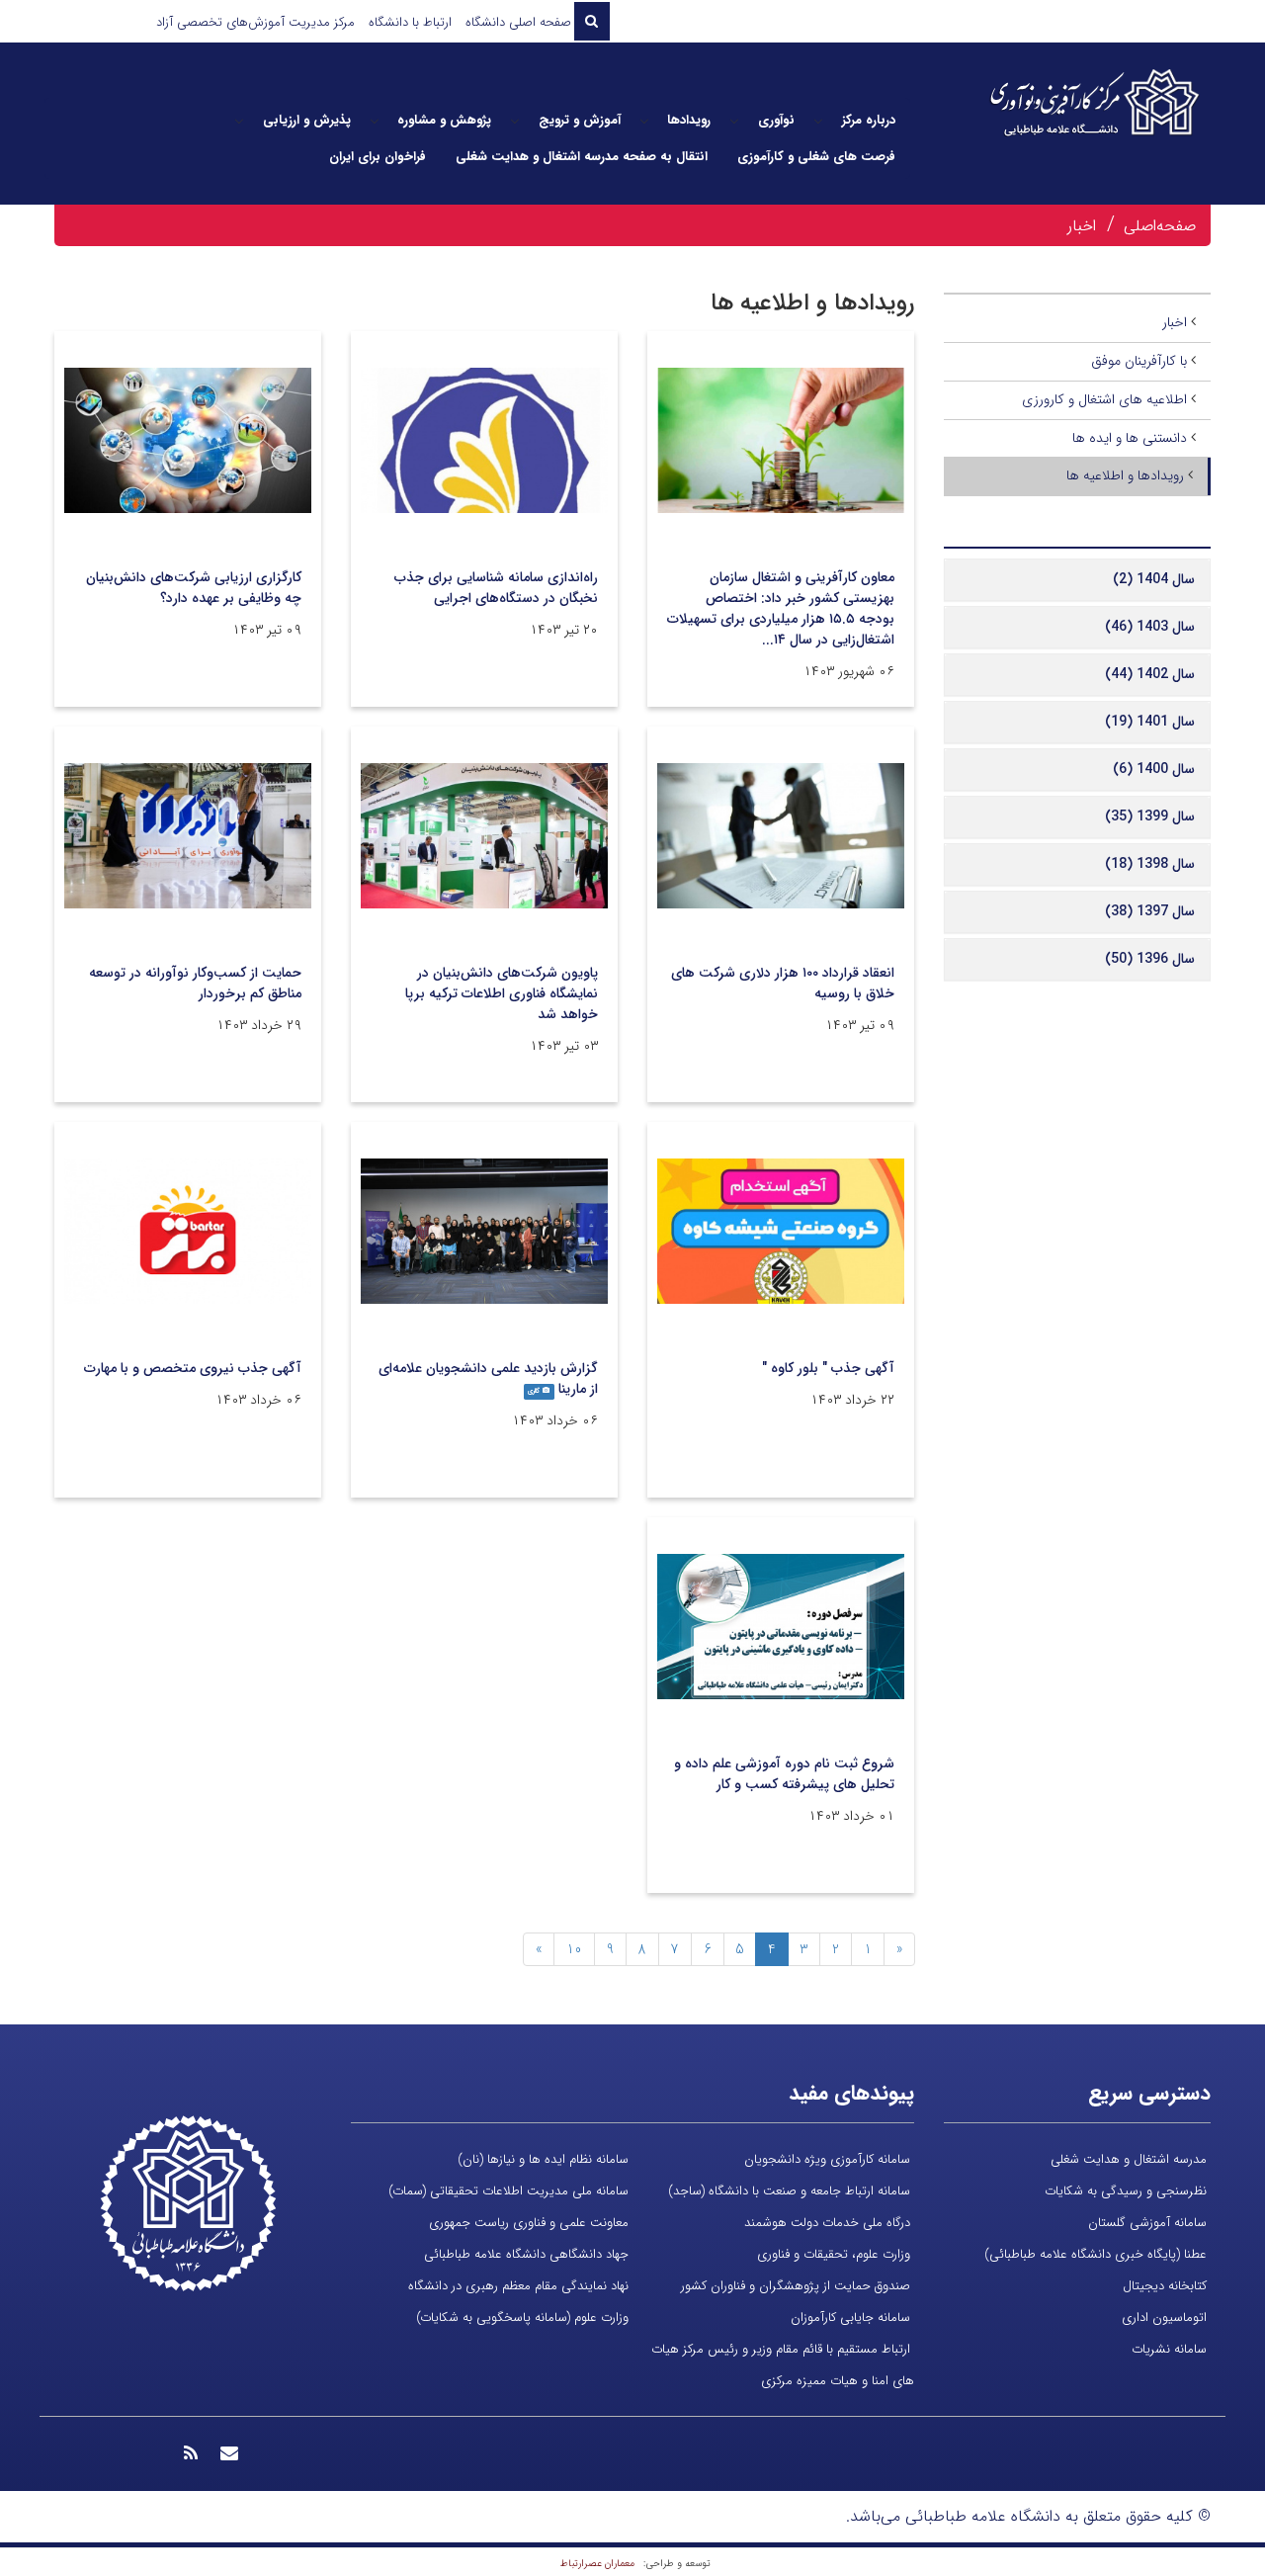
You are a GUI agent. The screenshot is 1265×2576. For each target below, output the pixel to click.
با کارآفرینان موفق (1139, 361)
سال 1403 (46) (1150, 627)
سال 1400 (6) (1154, 769)
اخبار (1082, 226)
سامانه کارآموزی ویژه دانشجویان (827, 2159)
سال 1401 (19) (1150, 722)
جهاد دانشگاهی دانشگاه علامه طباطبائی (526, 2254)
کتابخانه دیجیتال (1165, 2286)
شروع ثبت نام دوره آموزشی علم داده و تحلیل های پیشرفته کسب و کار (784, 1774)
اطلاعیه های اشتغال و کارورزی (1104, 399)
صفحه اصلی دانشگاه (518, 22)
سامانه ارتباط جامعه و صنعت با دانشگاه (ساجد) (789, 2191)
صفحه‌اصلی (1160, 226)
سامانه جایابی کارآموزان (850, 2318)
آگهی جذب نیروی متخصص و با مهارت (193, 1368)
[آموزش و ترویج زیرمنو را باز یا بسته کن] (515, 121)
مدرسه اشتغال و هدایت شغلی (1129, 2159)
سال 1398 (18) (1150, 864)
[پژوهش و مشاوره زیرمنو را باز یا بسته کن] (375, 121)
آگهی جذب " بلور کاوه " (828, 1368)
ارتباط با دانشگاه (410, 22)
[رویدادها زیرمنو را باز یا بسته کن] (644, 121)
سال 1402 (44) (1150, 674)
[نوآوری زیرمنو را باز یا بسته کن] (734, 121)
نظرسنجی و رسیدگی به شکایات (1126, 2191)
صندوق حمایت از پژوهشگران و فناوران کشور (796, 2286)
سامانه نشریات (1169, 2349)
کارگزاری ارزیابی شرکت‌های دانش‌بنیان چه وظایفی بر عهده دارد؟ (194, 588)
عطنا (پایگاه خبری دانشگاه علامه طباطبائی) (1096, 2254)
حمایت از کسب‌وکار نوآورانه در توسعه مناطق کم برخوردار (195, 983)
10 (574, 1949)
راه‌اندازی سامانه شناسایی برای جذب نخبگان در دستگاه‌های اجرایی (496, 588)
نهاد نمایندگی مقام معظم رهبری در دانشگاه (518, 2286)
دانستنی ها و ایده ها (1130, 438)
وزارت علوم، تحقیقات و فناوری (834, 2254)
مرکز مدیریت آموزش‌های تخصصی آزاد (255, 22)
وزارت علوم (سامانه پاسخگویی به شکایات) (522, 2318)
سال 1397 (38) (1150, 911)
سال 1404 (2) (1154, 579)
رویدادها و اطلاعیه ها (1125, 475)
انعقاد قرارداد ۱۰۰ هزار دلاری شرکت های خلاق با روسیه (783, 983)
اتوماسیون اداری (1164, 2318)
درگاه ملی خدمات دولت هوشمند (827, 2223)
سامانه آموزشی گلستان (1147, 2223)
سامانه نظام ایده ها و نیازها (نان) (543, 2159)
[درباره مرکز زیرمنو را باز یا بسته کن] (818, 121)
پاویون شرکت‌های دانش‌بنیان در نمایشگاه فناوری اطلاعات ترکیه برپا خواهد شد (502, 993)
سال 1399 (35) (1150, 816)
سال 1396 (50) (1150, 959)
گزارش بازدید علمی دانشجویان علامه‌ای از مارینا (488, 1378)
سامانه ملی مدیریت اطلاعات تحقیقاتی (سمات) (508, 2191)
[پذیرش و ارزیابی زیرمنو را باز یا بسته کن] (239, 121)
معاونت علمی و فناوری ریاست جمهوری (529, 2223)
